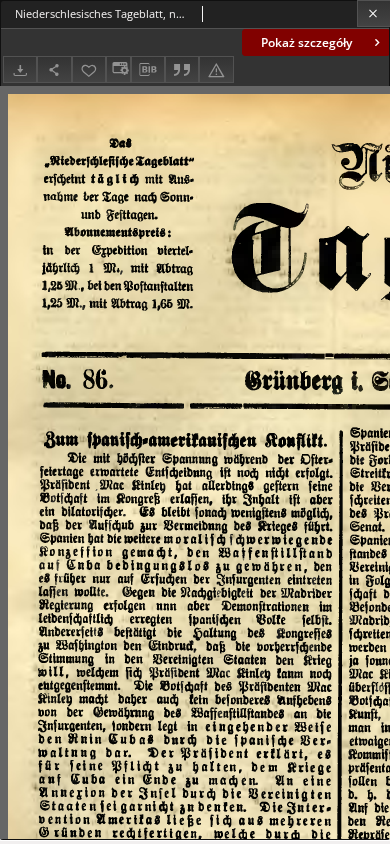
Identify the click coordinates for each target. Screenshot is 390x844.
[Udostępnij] (54, 69)
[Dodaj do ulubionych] (89, 69)
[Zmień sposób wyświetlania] (118, 69)
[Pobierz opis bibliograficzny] (148, 70)
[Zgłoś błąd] (216, 69)
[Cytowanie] (182, 69)
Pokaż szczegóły (306, 42)
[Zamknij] (373, 13)
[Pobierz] (20, 69)
